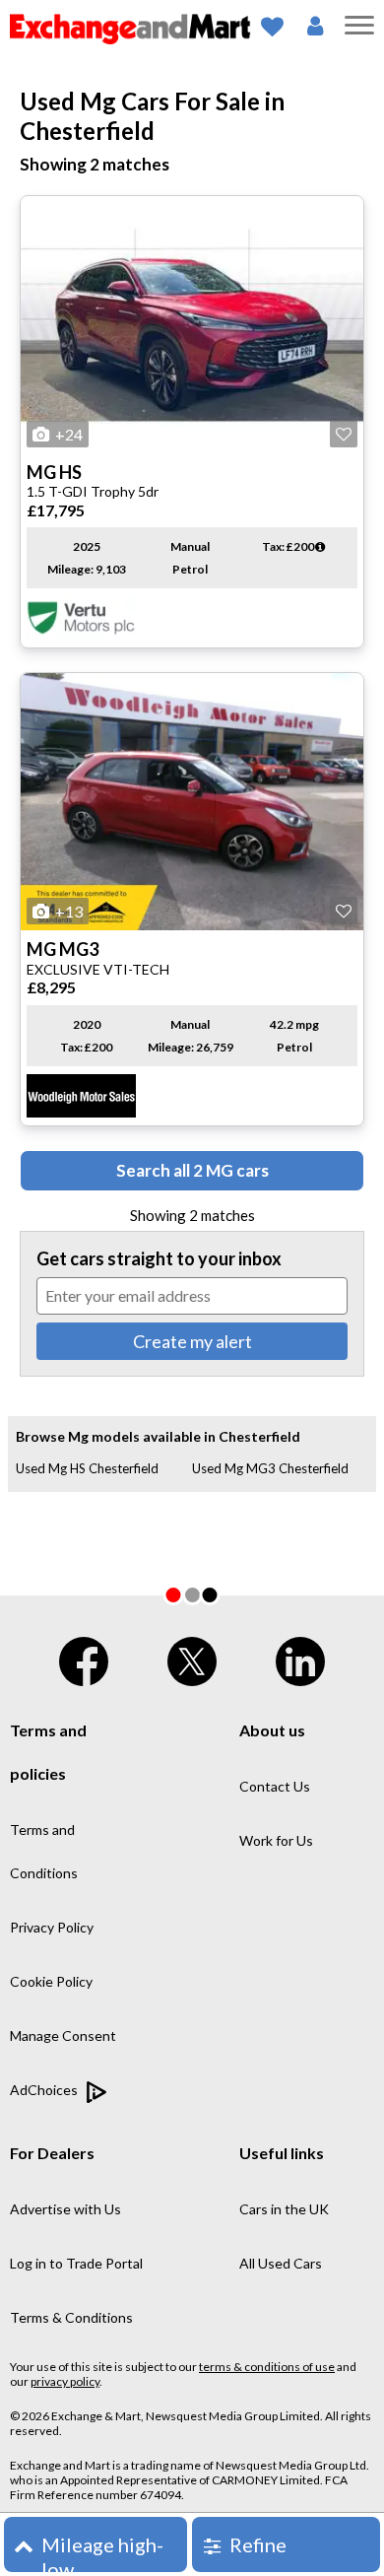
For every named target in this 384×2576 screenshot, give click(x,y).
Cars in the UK (284, 2209)
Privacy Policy (52, 1927)
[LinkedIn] (300, 1657)
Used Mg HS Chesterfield (87, 1468)
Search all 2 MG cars (192, 1170)
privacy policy (65, 2381)
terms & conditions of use (267, 2367)
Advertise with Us (65, 2209)
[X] (192, 1657)
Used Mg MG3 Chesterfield (270, 1468)
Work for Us (276, 1840)
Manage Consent (63, 2035)
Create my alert (192, 1341)
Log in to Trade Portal (76, 2263)
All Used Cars (281, 2263)
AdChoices (45, 2090)
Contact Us (275, 1786)
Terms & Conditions (71, 2317)
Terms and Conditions (44, 1851)
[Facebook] (84, 1657)
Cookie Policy (51, 1981)
